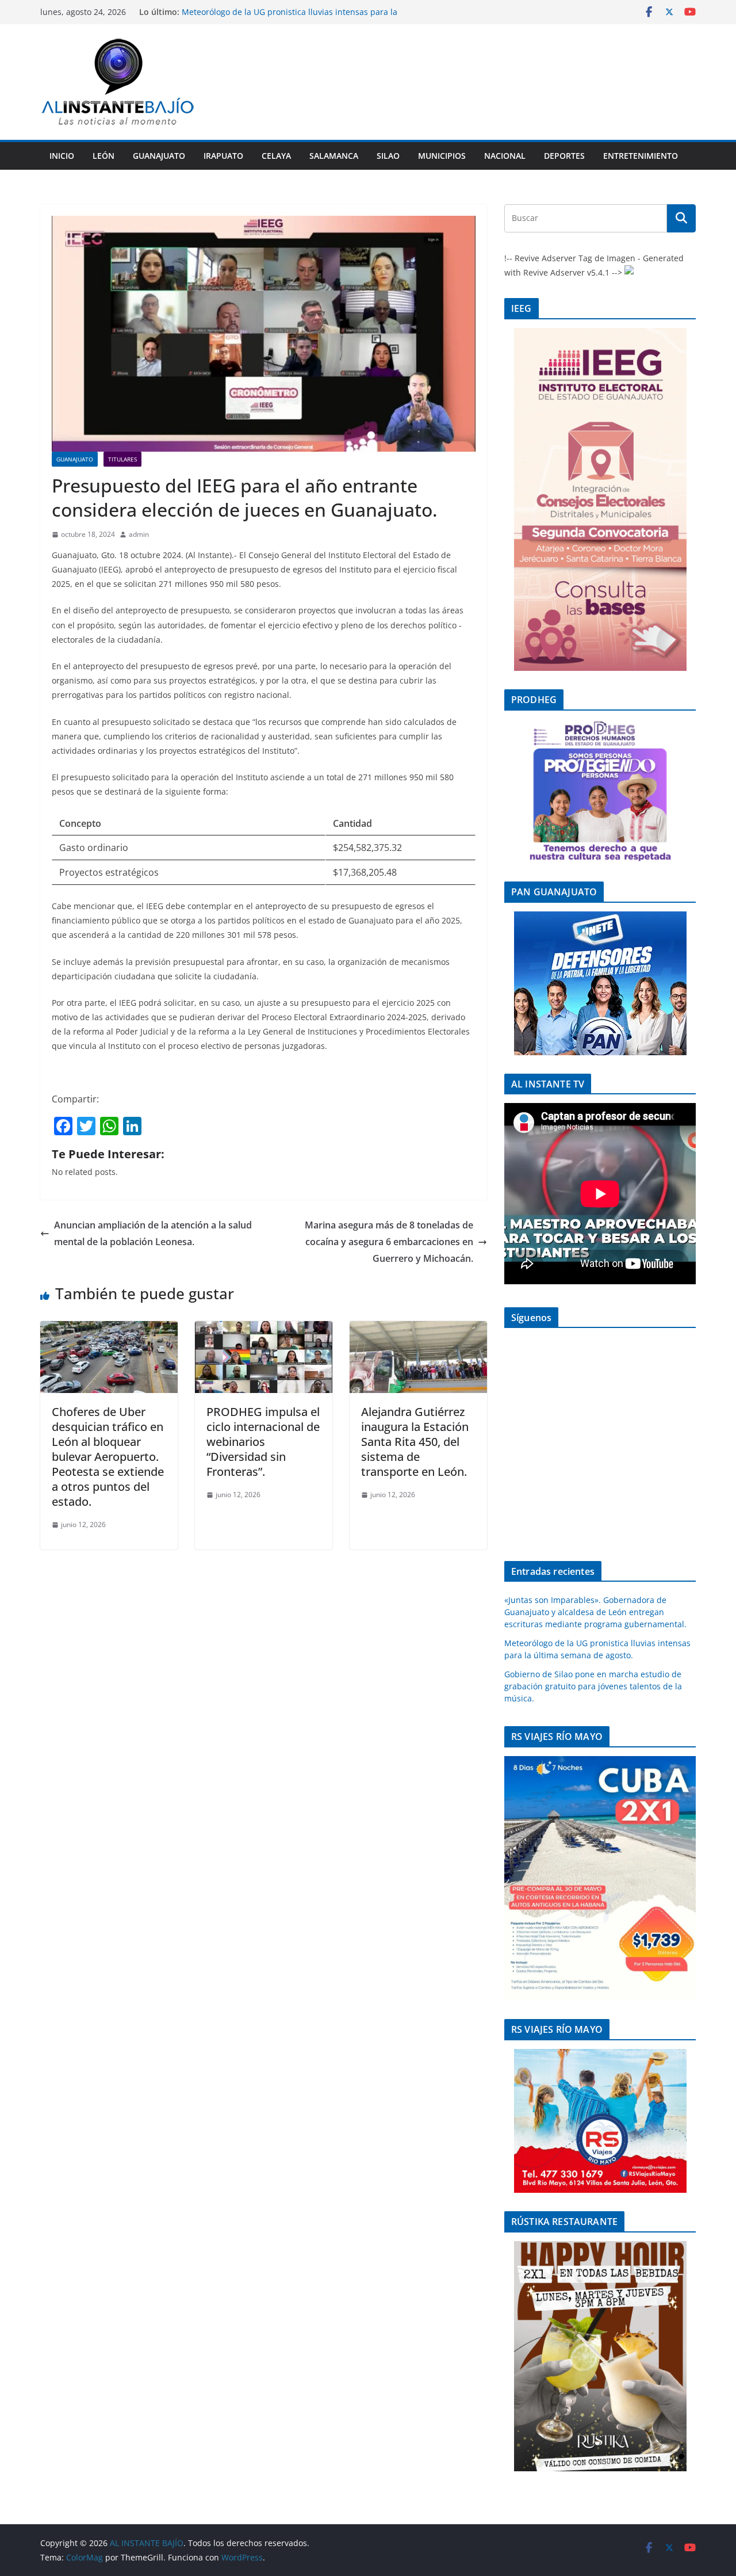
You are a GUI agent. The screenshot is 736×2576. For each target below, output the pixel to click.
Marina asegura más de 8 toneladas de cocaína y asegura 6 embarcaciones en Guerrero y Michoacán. (389, 1242)
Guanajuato (159, 156)
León (103, 156)
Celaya (276, 156)
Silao (388, 156)
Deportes (564, 156)
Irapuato (223, 156)
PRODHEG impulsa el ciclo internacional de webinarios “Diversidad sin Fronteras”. (263, 1442)
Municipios (442, 156)
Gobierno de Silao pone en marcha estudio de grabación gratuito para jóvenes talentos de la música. (593, 1686)
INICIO (62, 156)
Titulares (122, 459)
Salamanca (334, 156)
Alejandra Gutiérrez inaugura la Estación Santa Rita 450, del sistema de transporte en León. (415, 1442)
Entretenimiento (641, 156)
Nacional (505, 156)
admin (139, 534)
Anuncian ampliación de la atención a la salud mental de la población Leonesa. (153, 1233)
